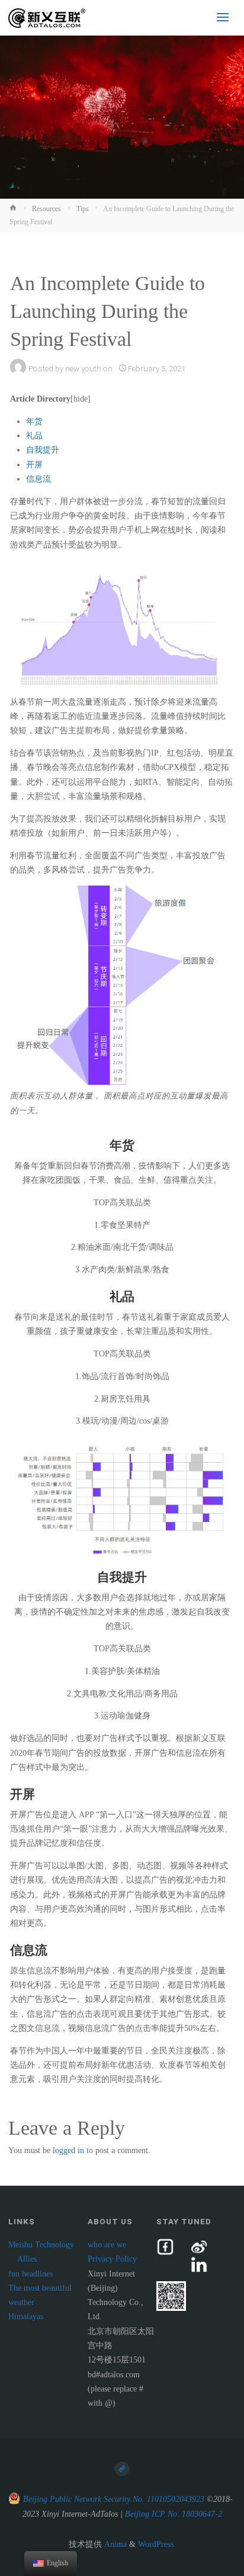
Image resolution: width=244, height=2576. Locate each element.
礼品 (34, 436)
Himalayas (26, 2317)
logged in (68, 2150)
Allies (27, 2259)
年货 (34, 421)
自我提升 (43, 450)
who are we (107, 2245)
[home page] (122, 2469)
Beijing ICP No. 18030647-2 (174, 2514)
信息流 (38, 479)
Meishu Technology (41, 2245)
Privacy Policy (112, 2259)
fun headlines (30, 2274)
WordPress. (157, 2544)
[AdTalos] (47, 17)
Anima (114, 2544)
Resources (46, 209)
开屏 (34, 465)
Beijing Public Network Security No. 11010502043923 (114, 2499)
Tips (83, 209)
